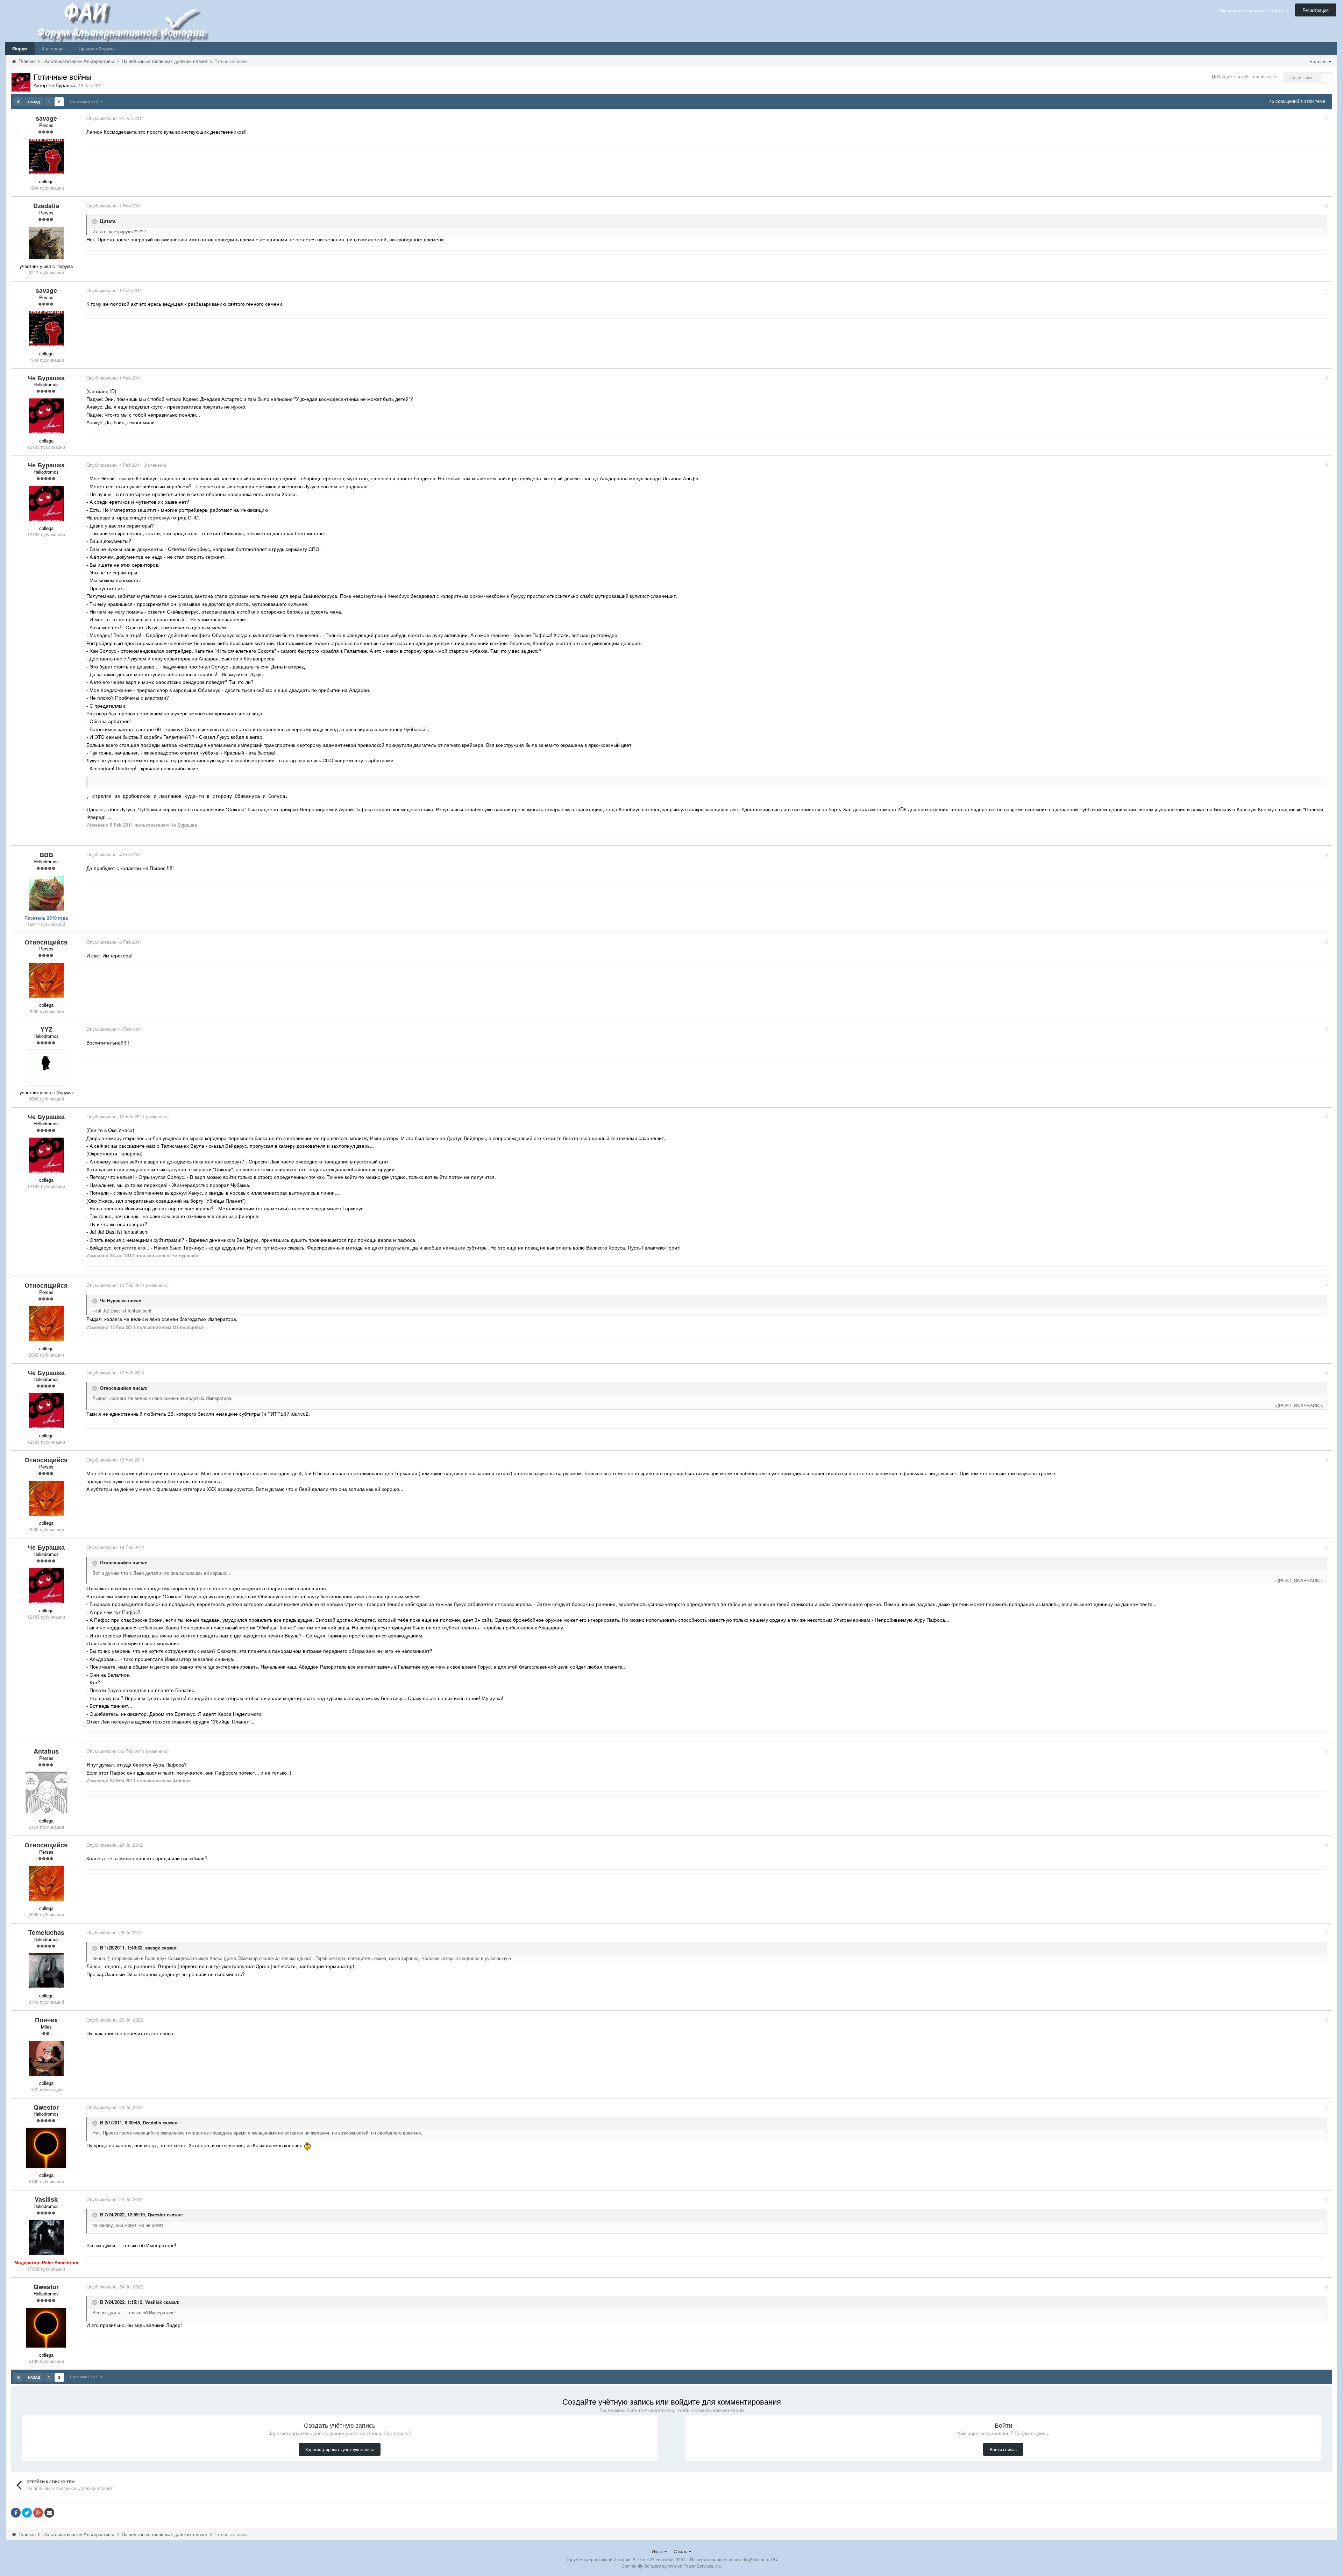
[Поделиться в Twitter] (27, 2513)
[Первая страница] (18, 102)
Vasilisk (154, 2302)
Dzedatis (152, 2122)
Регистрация (1316, 10)
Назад (34, 102)
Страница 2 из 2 (85, 101)
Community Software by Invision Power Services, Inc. (672, 2566)
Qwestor (157, 2215)
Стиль (681, 2551)
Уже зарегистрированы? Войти (1252, 10)
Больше (1319, 61)
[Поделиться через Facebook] (16, 2513)
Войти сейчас (1003, 2449)
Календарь (53, 48)
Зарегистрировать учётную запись (340, 2449)
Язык (658, 2551)
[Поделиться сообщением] (1326, 118)
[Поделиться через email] (49, 2513)
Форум (20, 48)
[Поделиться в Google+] (38, 2513)
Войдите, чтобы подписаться (1248, 76)
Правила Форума (97, 48)
